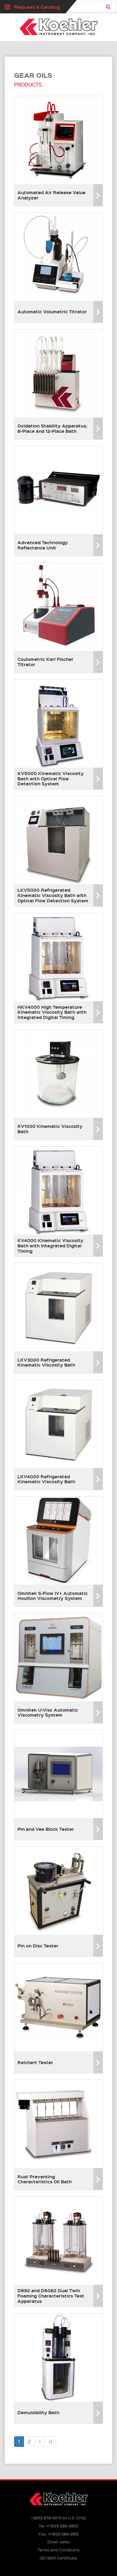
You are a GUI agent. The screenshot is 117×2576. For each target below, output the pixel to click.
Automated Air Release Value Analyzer (51, 195)
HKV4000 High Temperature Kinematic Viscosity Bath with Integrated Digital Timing (52, 1012)
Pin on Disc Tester (38, 1946)
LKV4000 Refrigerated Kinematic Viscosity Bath (46, 1479)
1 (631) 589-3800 (62, 2526)
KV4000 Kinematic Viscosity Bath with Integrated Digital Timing (50, 1246)
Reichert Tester (35, 2062)
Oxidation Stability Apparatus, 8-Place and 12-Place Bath (52, 428)
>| (50, 2441)
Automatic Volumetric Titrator (52, 311)
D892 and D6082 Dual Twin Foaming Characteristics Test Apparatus (51, 2296)
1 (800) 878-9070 (46, 2518)
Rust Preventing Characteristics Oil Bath (45, 2179)
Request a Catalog (37, 7)
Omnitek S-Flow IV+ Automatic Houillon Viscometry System (53, 1596)
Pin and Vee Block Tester (46, 1829)
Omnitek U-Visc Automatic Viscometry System (48, 1712)
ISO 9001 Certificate (58, 2558)
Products (28, 85)
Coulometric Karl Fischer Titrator (45, 662)
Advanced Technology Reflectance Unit (43, 545)
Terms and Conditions (58, 2550)
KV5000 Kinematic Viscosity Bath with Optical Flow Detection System (51, 778)
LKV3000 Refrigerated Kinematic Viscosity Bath (46, 1362)
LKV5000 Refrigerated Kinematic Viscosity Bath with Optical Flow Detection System (53, 895)
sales (65, 2542)
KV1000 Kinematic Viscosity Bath (50, 1129)
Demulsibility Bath (38, 2412)
